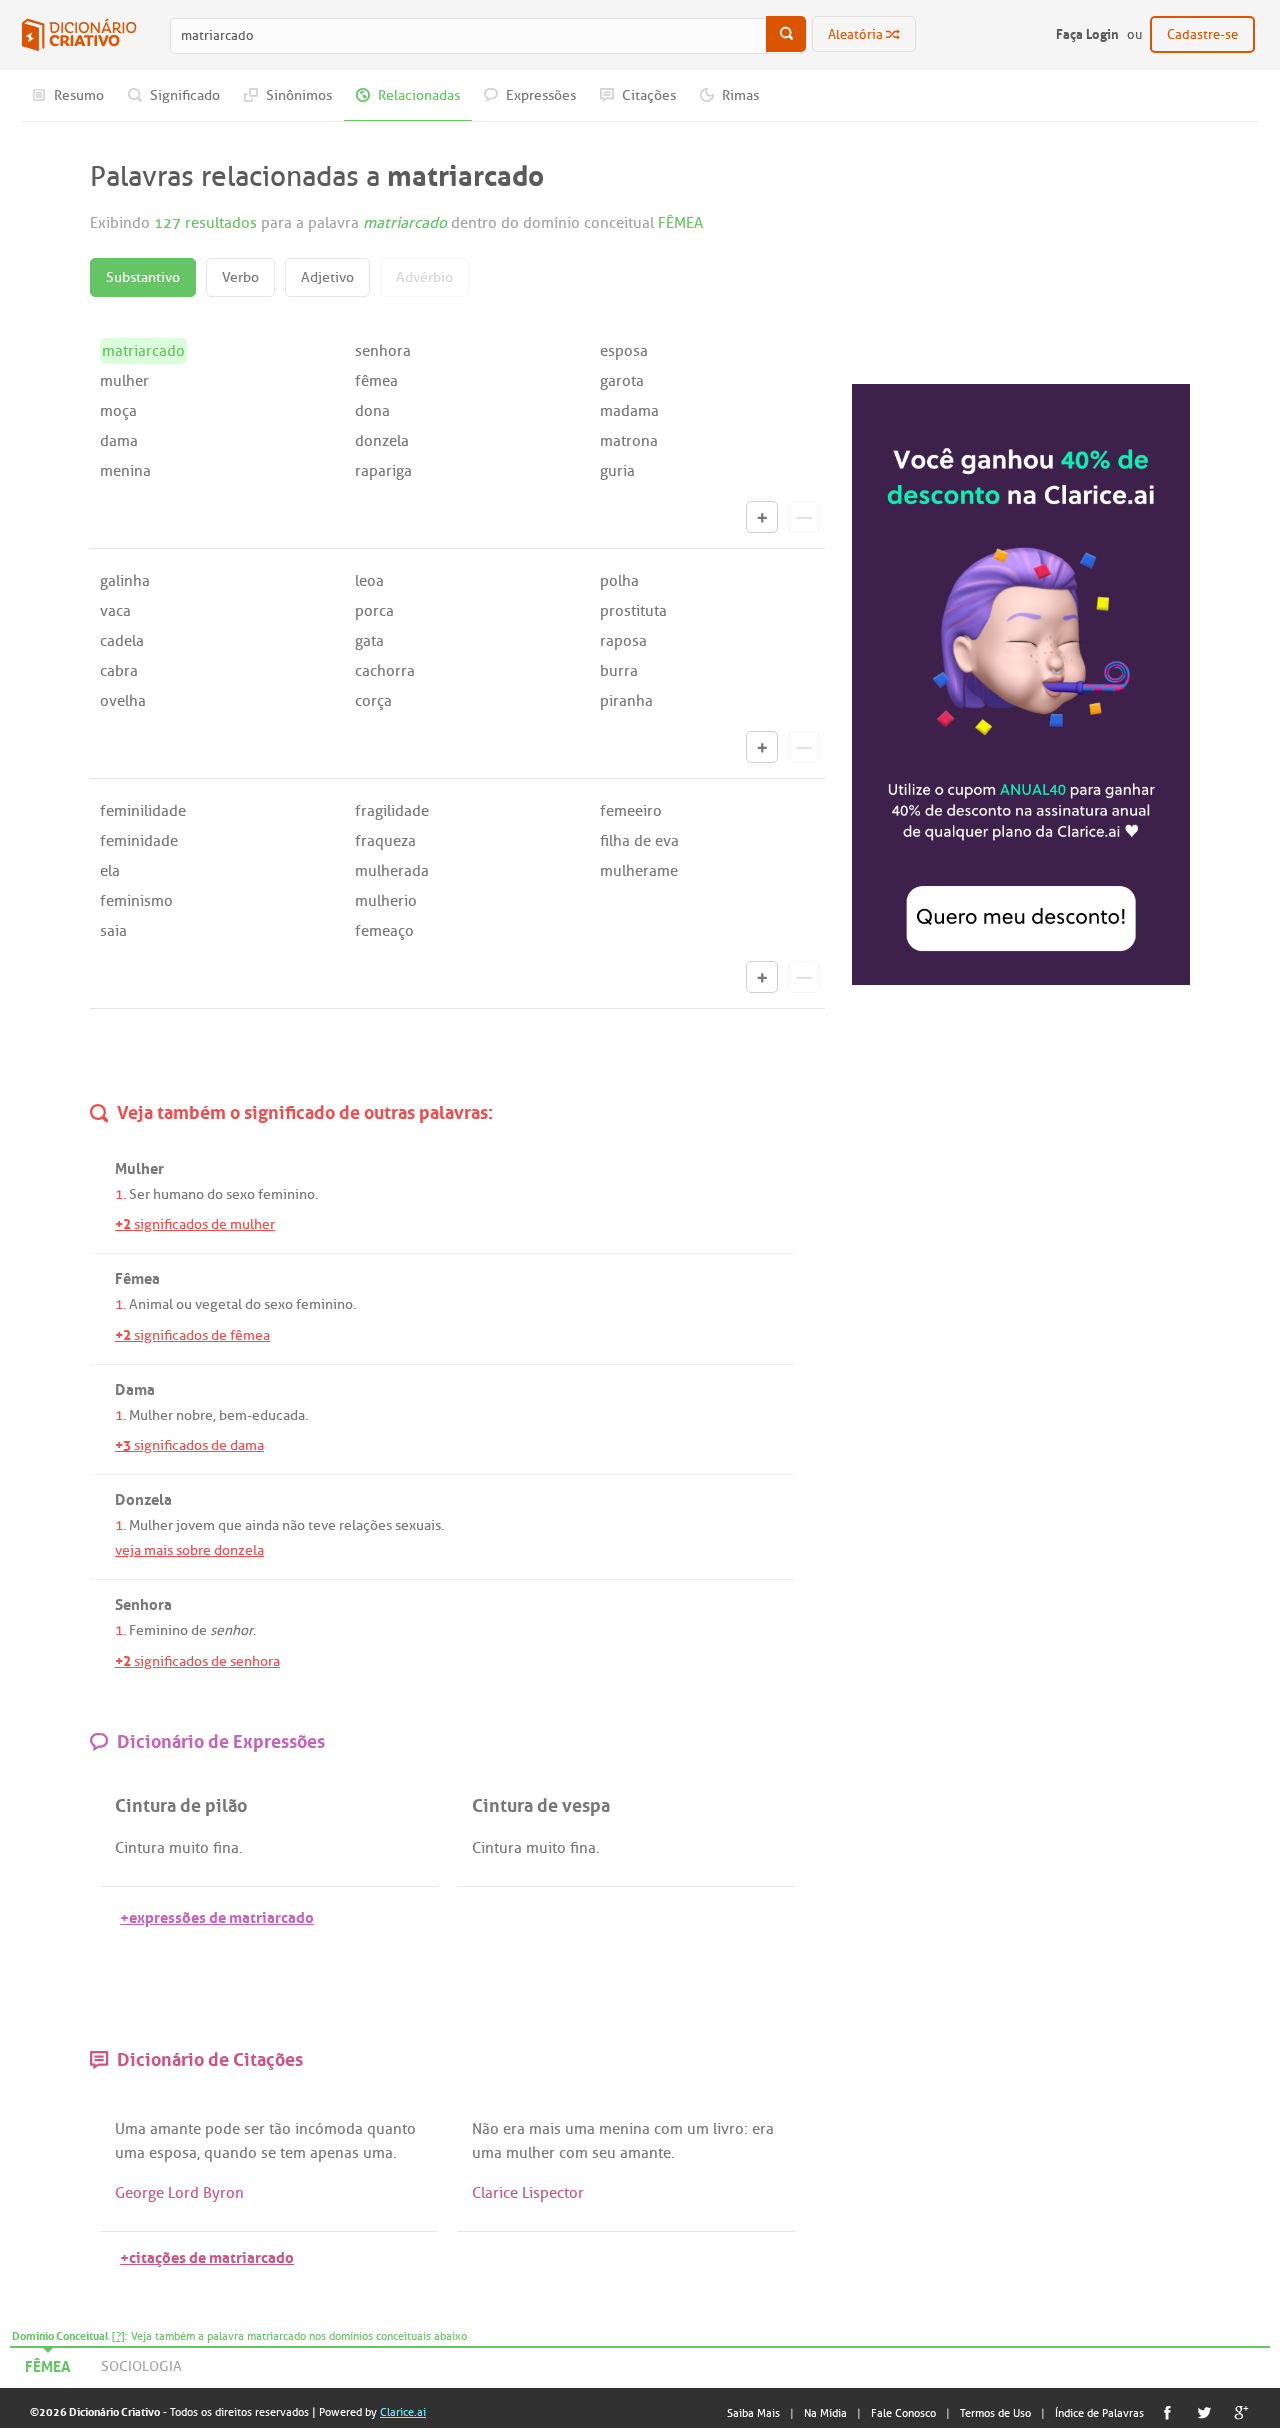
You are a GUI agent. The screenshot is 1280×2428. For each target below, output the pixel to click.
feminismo (136, 901)
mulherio (386, 901)
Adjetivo (327, 277)
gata (369, 641)
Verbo (240, 277)
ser (254, 2129)
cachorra (385, 671)
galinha (125, 581)
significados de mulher (195, 1224)
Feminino (158, 1630)
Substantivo (143, 277)
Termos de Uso (995, 2413)
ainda (262, 1525)
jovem (195, 1525)
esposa (624, 351)
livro (728, 2129)
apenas (334, 2153)
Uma (130, 2129)
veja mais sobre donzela (189, 1550)
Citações (647, 95)
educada (278, 1415)
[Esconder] (804, 517)
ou (184, 1304)
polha (619, 581)
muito (189, 1848)
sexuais (418, 1525)
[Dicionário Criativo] (79, 35)
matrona (629, 441)
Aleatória (857, 34)
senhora (383, 351)
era (514, 2129)
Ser (139, 1194)
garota (622, 381)
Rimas (739, 95)
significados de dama (189, 1445)
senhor (231, 1630)
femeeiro (631, 811)
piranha (626, 701)
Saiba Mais (753, 2413)
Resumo (77, 95)
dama (119, 441)
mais (545, 2129)
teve (322, 1525)
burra (619, 671)
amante (175, 2129)
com (668, 2129)
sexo (240, 1194)
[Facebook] (1167, 2412)
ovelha (123, 701)
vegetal (218, 1304)
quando (230, 2153)
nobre (194, 1415)
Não (485, 2129)
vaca (115, 611)
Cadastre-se (1202, 34)
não (293, 1525)
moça (118, 411)
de (199, 1630)
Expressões (539, 95)
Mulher (151, 1415)
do (215, 1194)
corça (373, 701)
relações (365, 1525)
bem (233, 1415)
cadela (122, 641)
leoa (369, 581)
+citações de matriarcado (207, 2255)
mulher (124, 381)
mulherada (392, 871)
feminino (286, 1194)
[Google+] (1241, 2412)
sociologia (141, 2366)
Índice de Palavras (1099, 2413)
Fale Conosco (903, 2413)
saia (113, 931)
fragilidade (392, 811)
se (268, 2153)
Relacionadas (417, 95)
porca (374, 611)
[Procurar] (786, 34)
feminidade (139, 841)
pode (222, 2129)
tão (280, 2129)
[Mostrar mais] (762, 517)
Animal (151, 1304)
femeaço (384, 931)
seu (604, 2153)
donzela (382, 441)
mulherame (639, 871)
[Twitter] (1204, 2412)
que (230, 1525)
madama (629, 411)
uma (130, 2153)
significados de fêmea (192, 1335)
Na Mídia (825, 2413)
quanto (391, 2129)
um (698, 2129)
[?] (118, 2336)
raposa (623, 641)
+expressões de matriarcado (217, 1915)
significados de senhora (197, 1661)
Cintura (140, 1848)
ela (110, 871)
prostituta (633, 611)
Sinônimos (297, 95)
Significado (183, 95)
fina (226, 1848)
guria (617, 471)
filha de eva (639, 841)
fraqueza (385, 841)
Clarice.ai (403, 2412)
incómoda (329, 2129)
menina (125, 471)
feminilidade (143, 811)
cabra (119, 671)
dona (372, 411)
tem (293, 2153)
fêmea (376, 381)
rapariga (383, 471)
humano (178, 1194)
